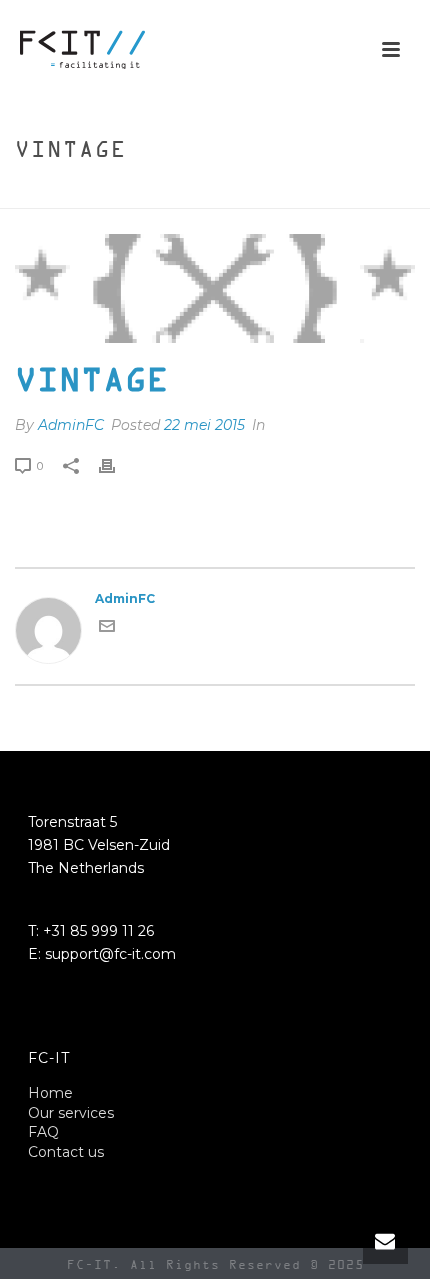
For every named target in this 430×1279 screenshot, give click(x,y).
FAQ (43, 1132)
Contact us (66, 1152)
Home (147, 194)
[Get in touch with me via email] (107, 629)
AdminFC (71, 425)
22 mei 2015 (204, 425)
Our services (71, 1113)
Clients (206, 194)
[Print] (117, 466)
